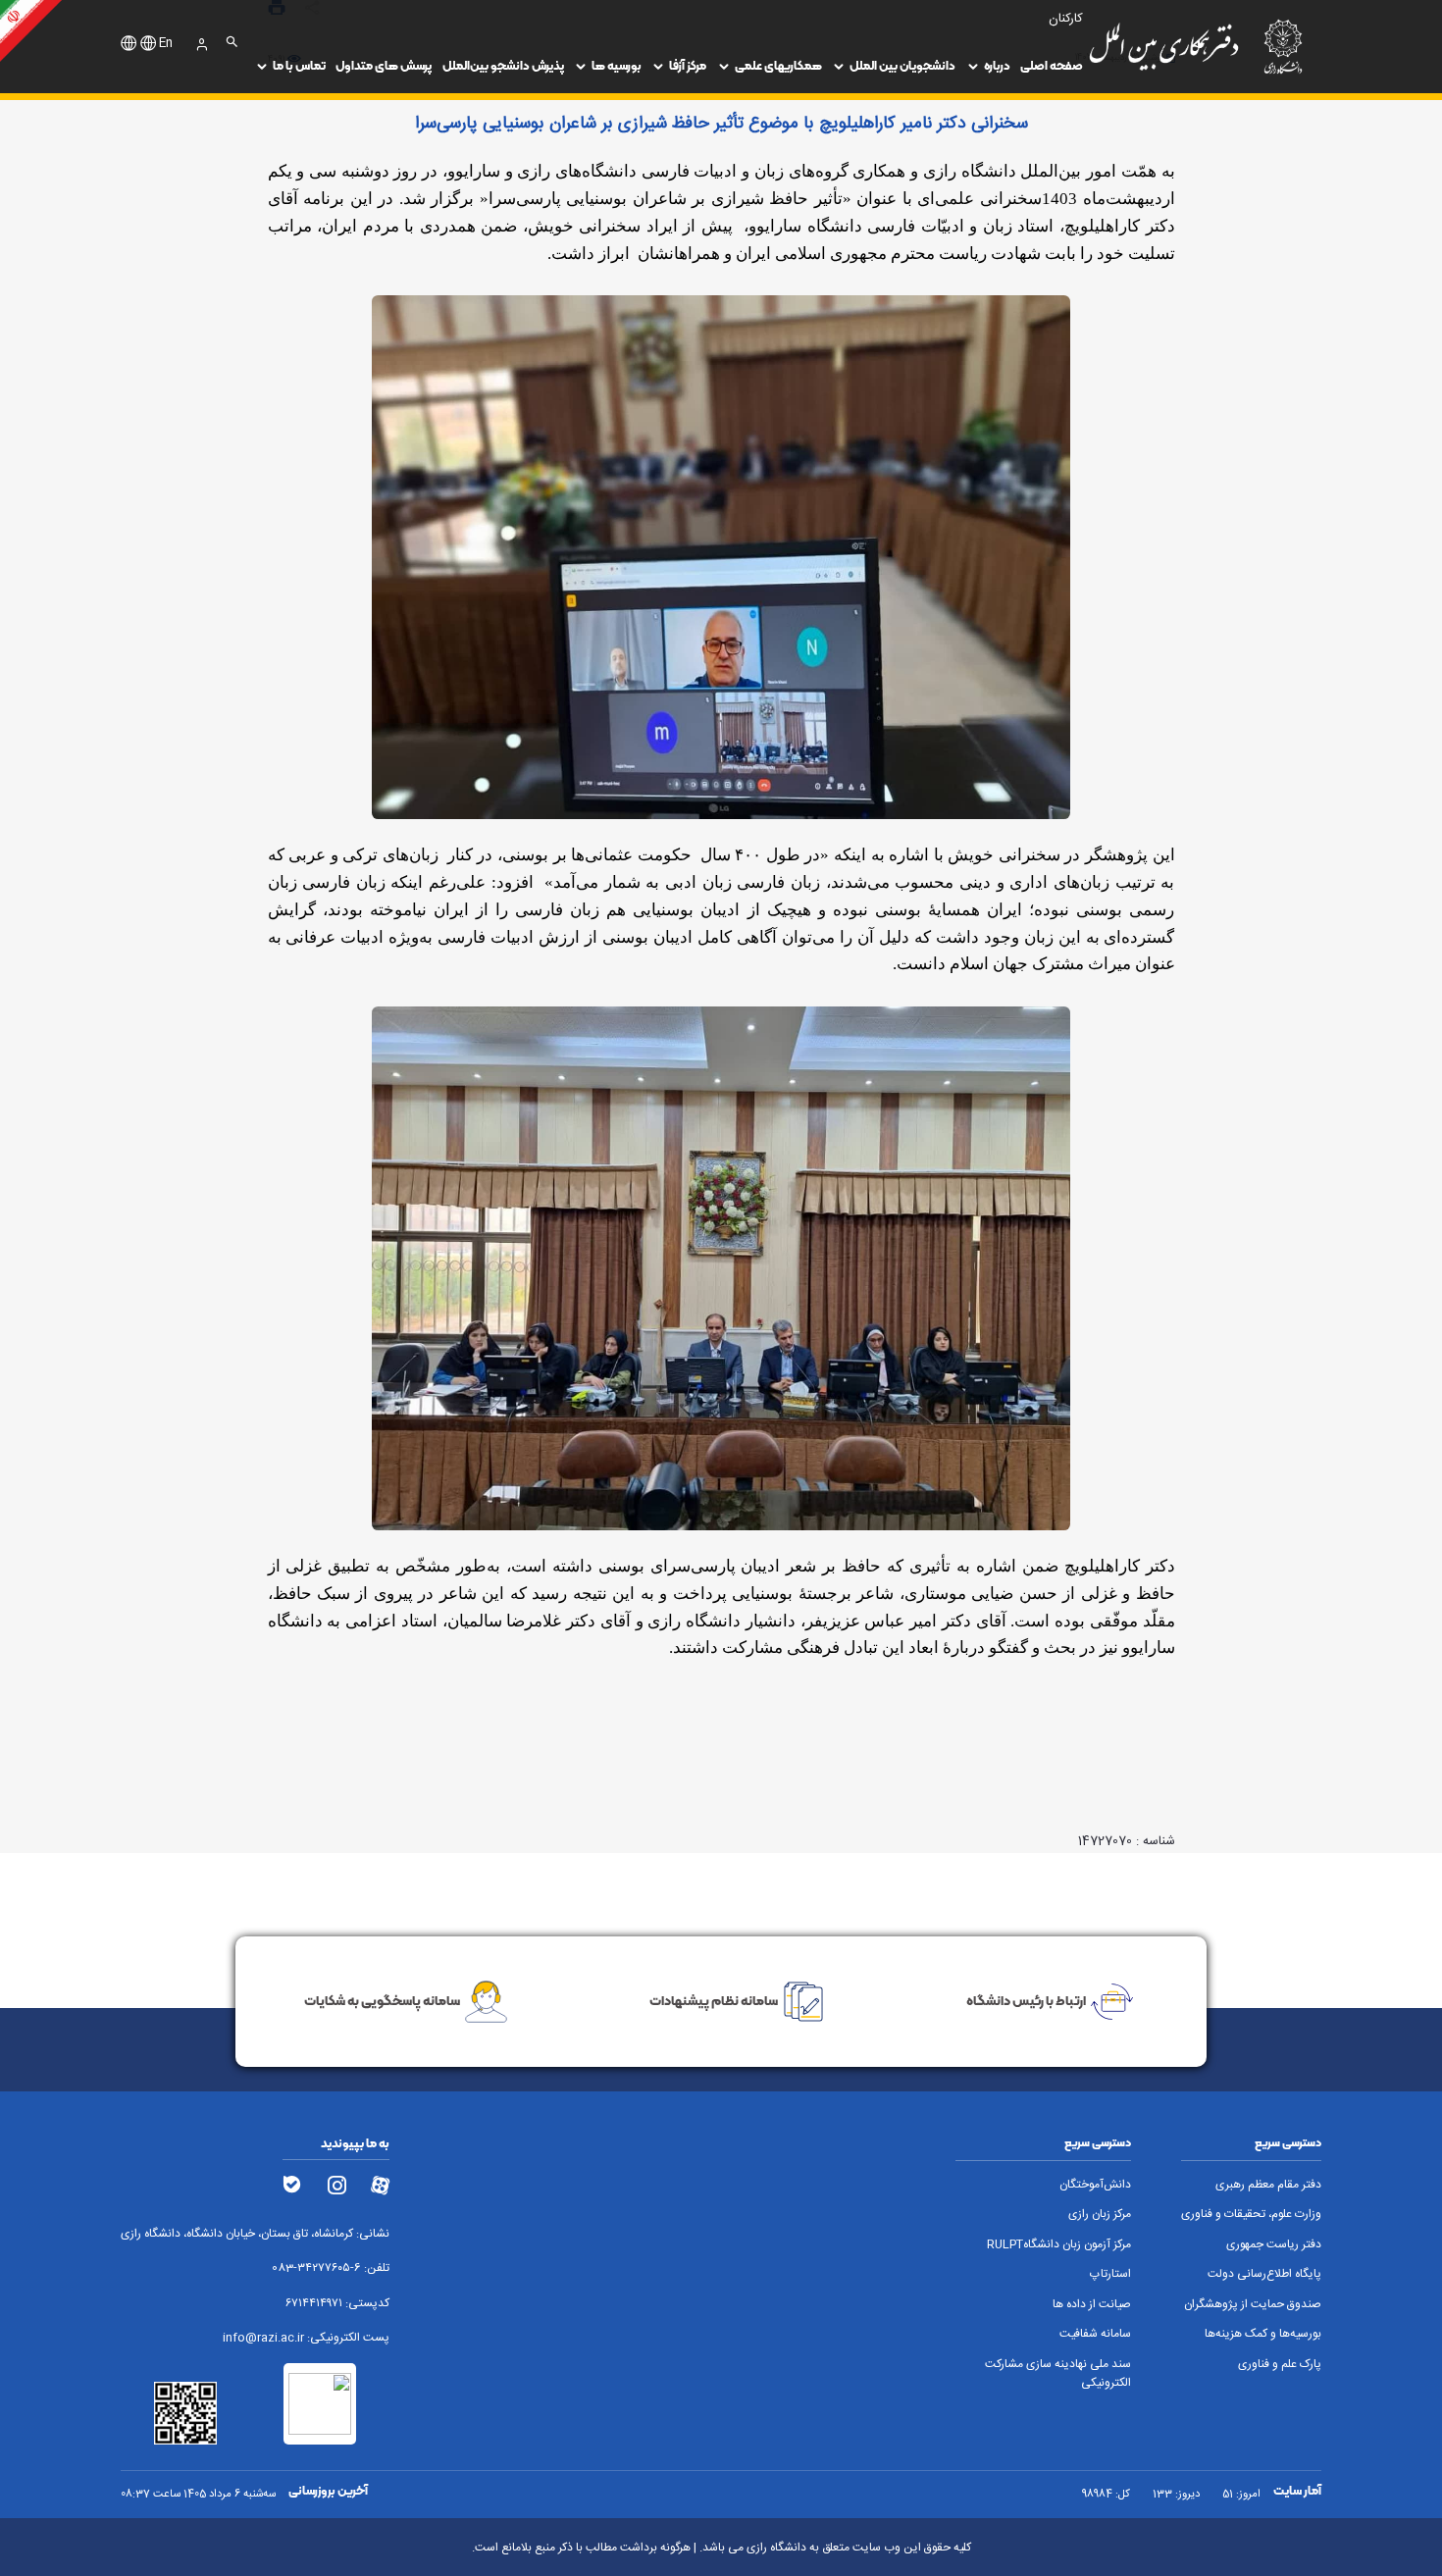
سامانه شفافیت (1095, 2334)
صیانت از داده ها (1092, 2305)
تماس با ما (299, 65)
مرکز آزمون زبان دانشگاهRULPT (1059, 2245)
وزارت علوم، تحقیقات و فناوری (1251, 2215)
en (166, 44)
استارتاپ (1110, 2274)
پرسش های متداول (384, 65)
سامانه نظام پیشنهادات (714, 2000)
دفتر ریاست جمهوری (1274, 2245)
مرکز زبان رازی (1100, 2215)
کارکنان (1066, 19)
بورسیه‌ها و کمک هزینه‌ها (1263, 2334)
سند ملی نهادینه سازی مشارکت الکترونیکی (1058, 2374)
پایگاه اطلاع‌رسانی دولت (1264, 2274)
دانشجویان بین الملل (902, 65)
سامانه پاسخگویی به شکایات (382, 2000)
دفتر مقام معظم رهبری (1268, 2185)
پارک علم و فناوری (1280, 2365)
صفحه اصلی (1052, 65)
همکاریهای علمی (778, 65)
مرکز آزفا (688, 65)
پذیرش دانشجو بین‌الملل (503, 65)
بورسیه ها (617, 65)
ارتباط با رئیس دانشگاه (1026, 2000)
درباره (997, 65)
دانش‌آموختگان (1095, 2185)
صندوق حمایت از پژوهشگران (1253, 2305)
